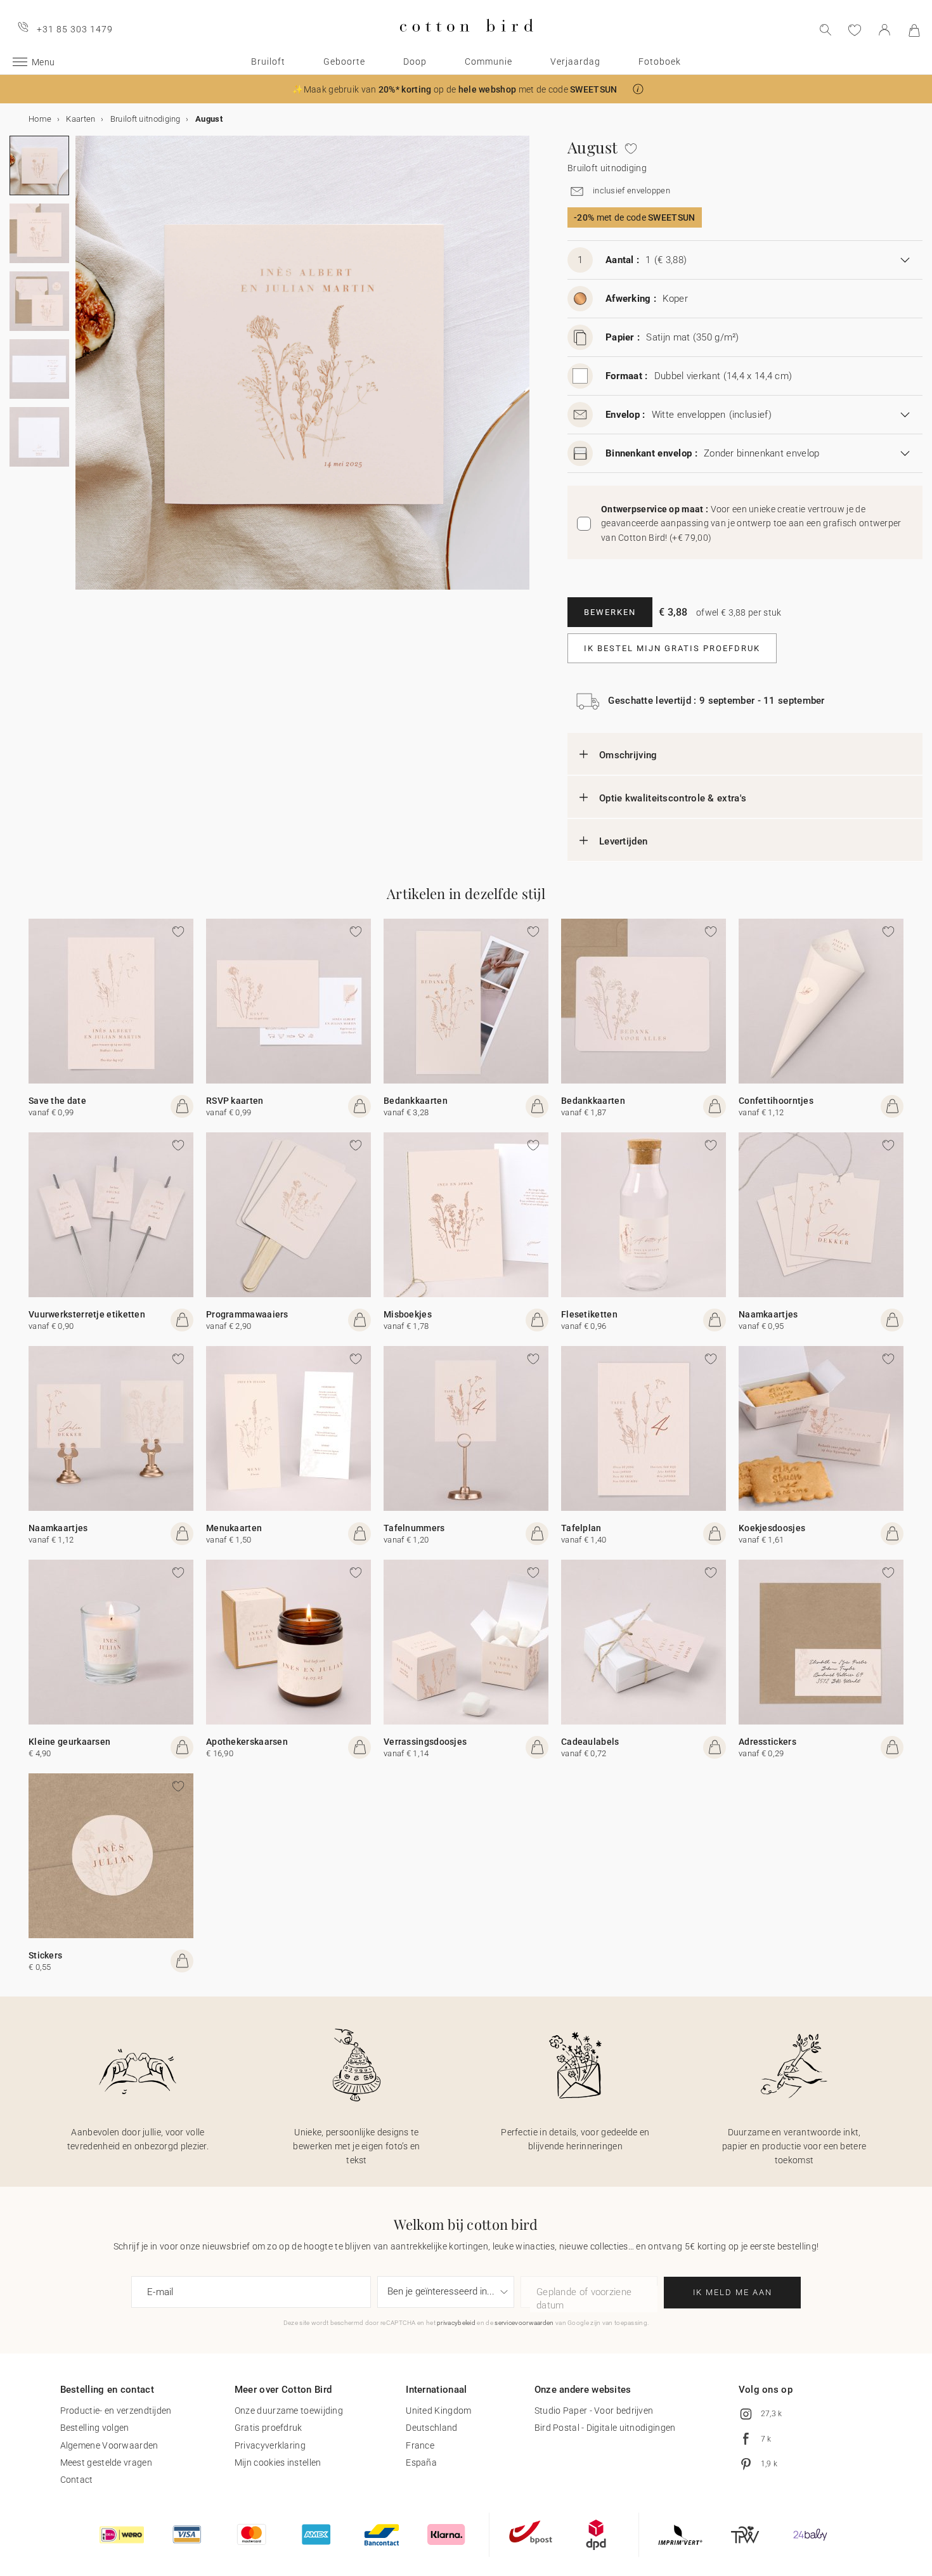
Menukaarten (234, 1528)
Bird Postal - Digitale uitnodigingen (605, 2428)
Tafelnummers (414, 1528)
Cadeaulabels (590, 1742)
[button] (638, 89)
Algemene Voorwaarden (109, 2445)
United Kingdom (438, 2411)
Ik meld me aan (733, 2292)
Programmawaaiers (247, 1314)
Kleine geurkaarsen (69, 1742)
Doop (415, 61)
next (83, 370)
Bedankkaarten (416, 1101)
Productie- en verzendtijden (116, 2411)
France (420, 2445)
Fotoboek (660, 61)
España (421, 2463)
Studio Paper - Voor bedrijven (594, 2411)
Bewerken (610, 612)
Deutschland (431, 2428)
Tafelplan (581, 1528)
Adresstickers (767, 1742)
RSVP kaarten (235, 1101)
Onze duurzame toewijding (289, 2411)
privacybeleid (456, 2323)
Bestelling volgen (95, 2428)
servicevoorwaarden (524, 2323)
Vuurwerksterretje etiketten (87, 1314)
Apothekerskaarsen (247, 1742)
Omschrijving (628, 755)
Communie (489, 61)
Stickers (45, 1955)
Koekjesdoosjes (772, 1528)
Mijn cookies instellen (278, 2463)
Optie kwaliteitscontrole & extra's (673, 798)
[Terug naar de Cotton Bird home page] (466, 42)
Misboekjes (408, 1314)
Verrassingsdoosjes (425, 1742)
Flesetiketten (589, 1314)
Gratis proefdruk (269, 2428)
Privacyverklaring (270, 2445)
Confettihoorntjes (776, 1101)
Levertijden (623, 841)
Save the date (57, 1101)
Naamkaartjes (768, 1314)
